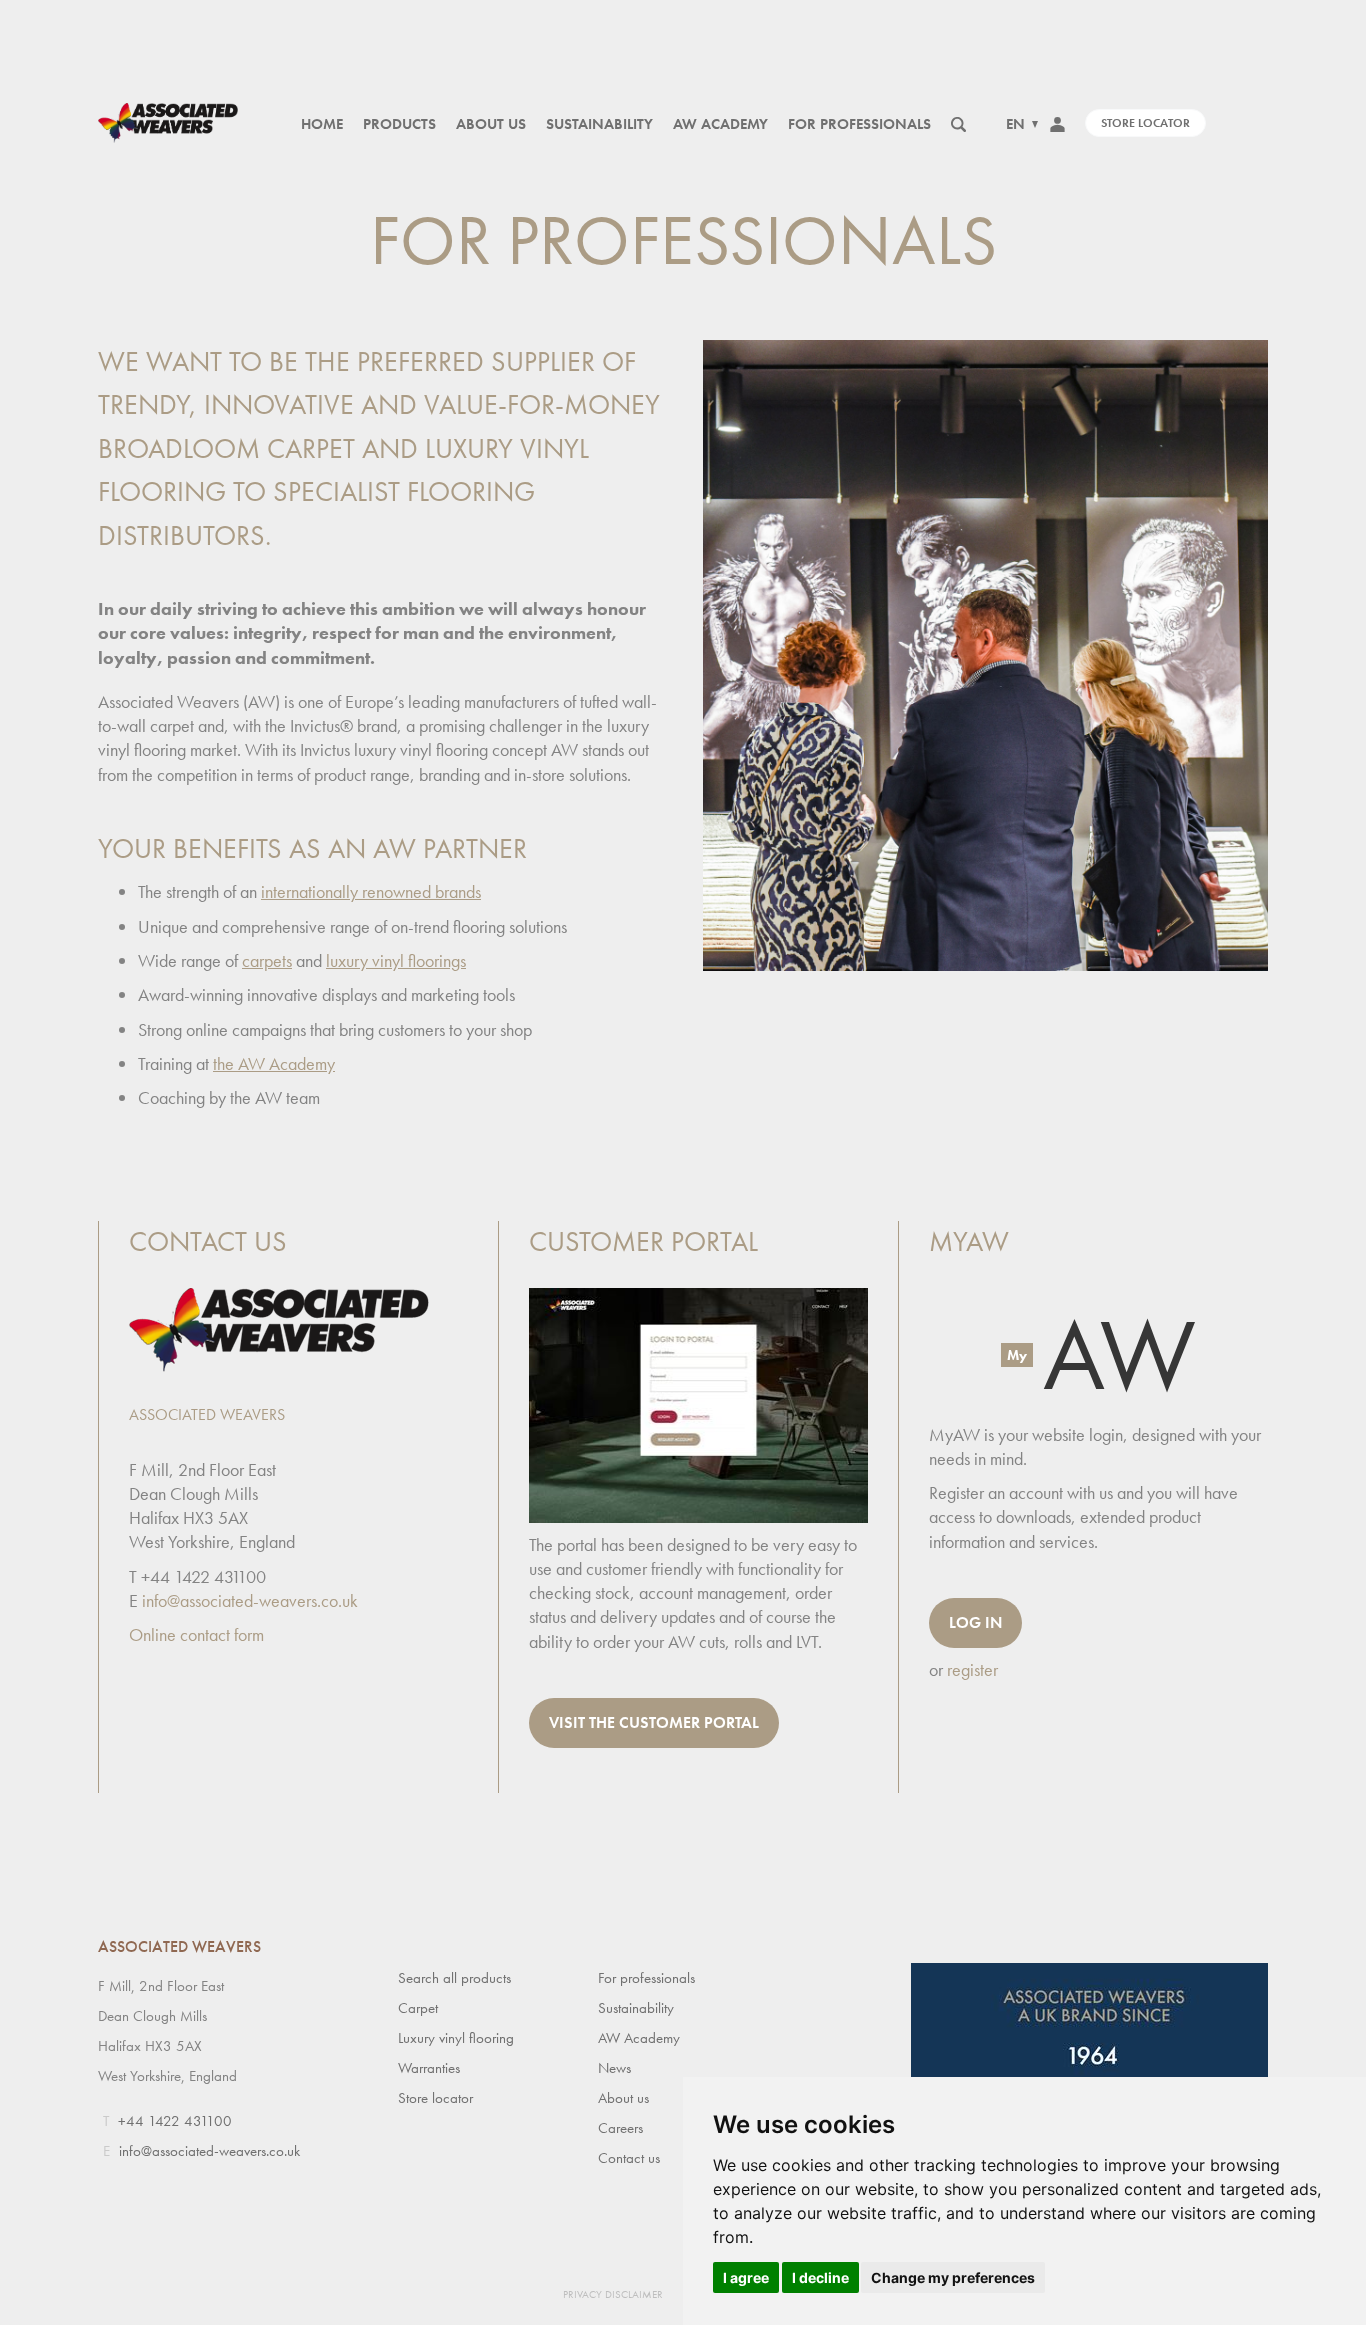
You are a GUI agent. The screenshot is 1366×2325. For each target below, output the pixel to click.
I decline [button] (820, 2277)
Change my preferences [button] (953, 2277)
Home (322, 124)
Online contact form (196, 1634)
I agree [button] (746, 2277)
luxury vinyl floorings (396, 960)
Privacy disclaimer (613, 2294)
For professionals (859, 124)
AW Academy (720, 124)
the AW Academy (274, 1063)
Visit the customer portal (654, 1722)
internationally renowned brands (371, 891)
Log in (975, 1622)
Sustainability (599, 124)
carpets (267, 960)
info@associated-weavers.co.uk (250, 1600)
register (972, 1669)
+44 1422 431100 (175, 2121)
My (1017, 1355)
